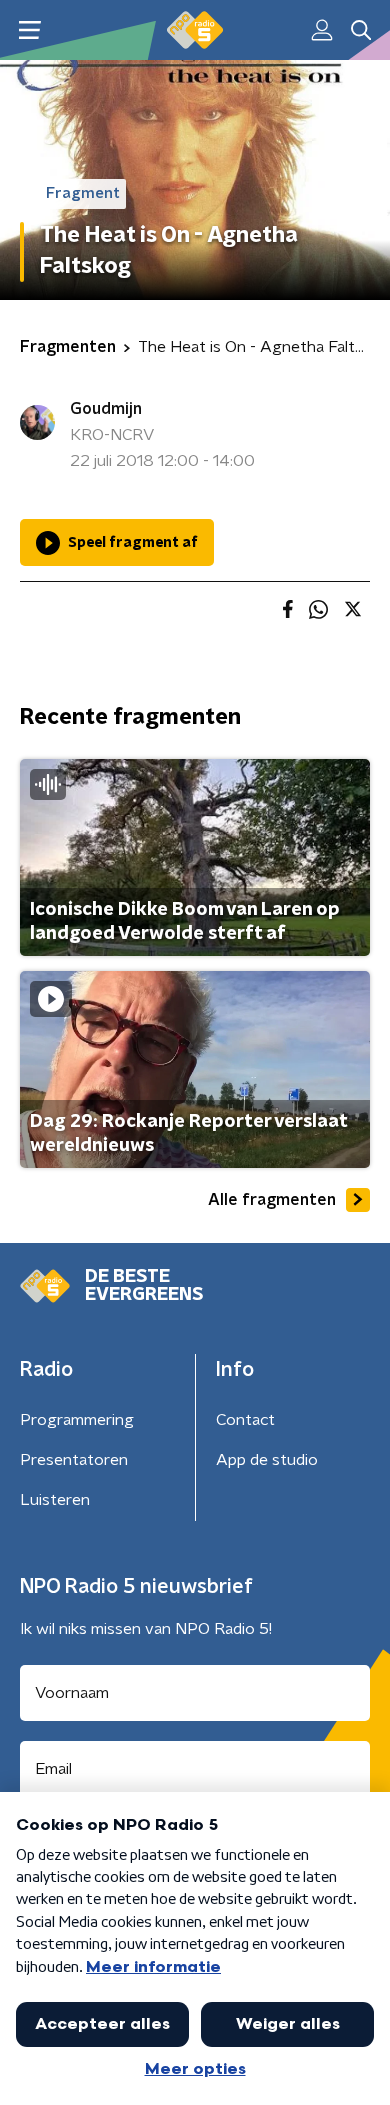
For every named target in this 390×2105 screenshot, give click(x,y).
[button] (29, 30)
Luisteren (55, 1500)
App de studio (267, 1460)
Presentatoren (74, 1460)
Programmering (77, 1420)
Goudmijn (106, 409)
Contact (245, 1420)
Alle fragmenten (272, 1200)
